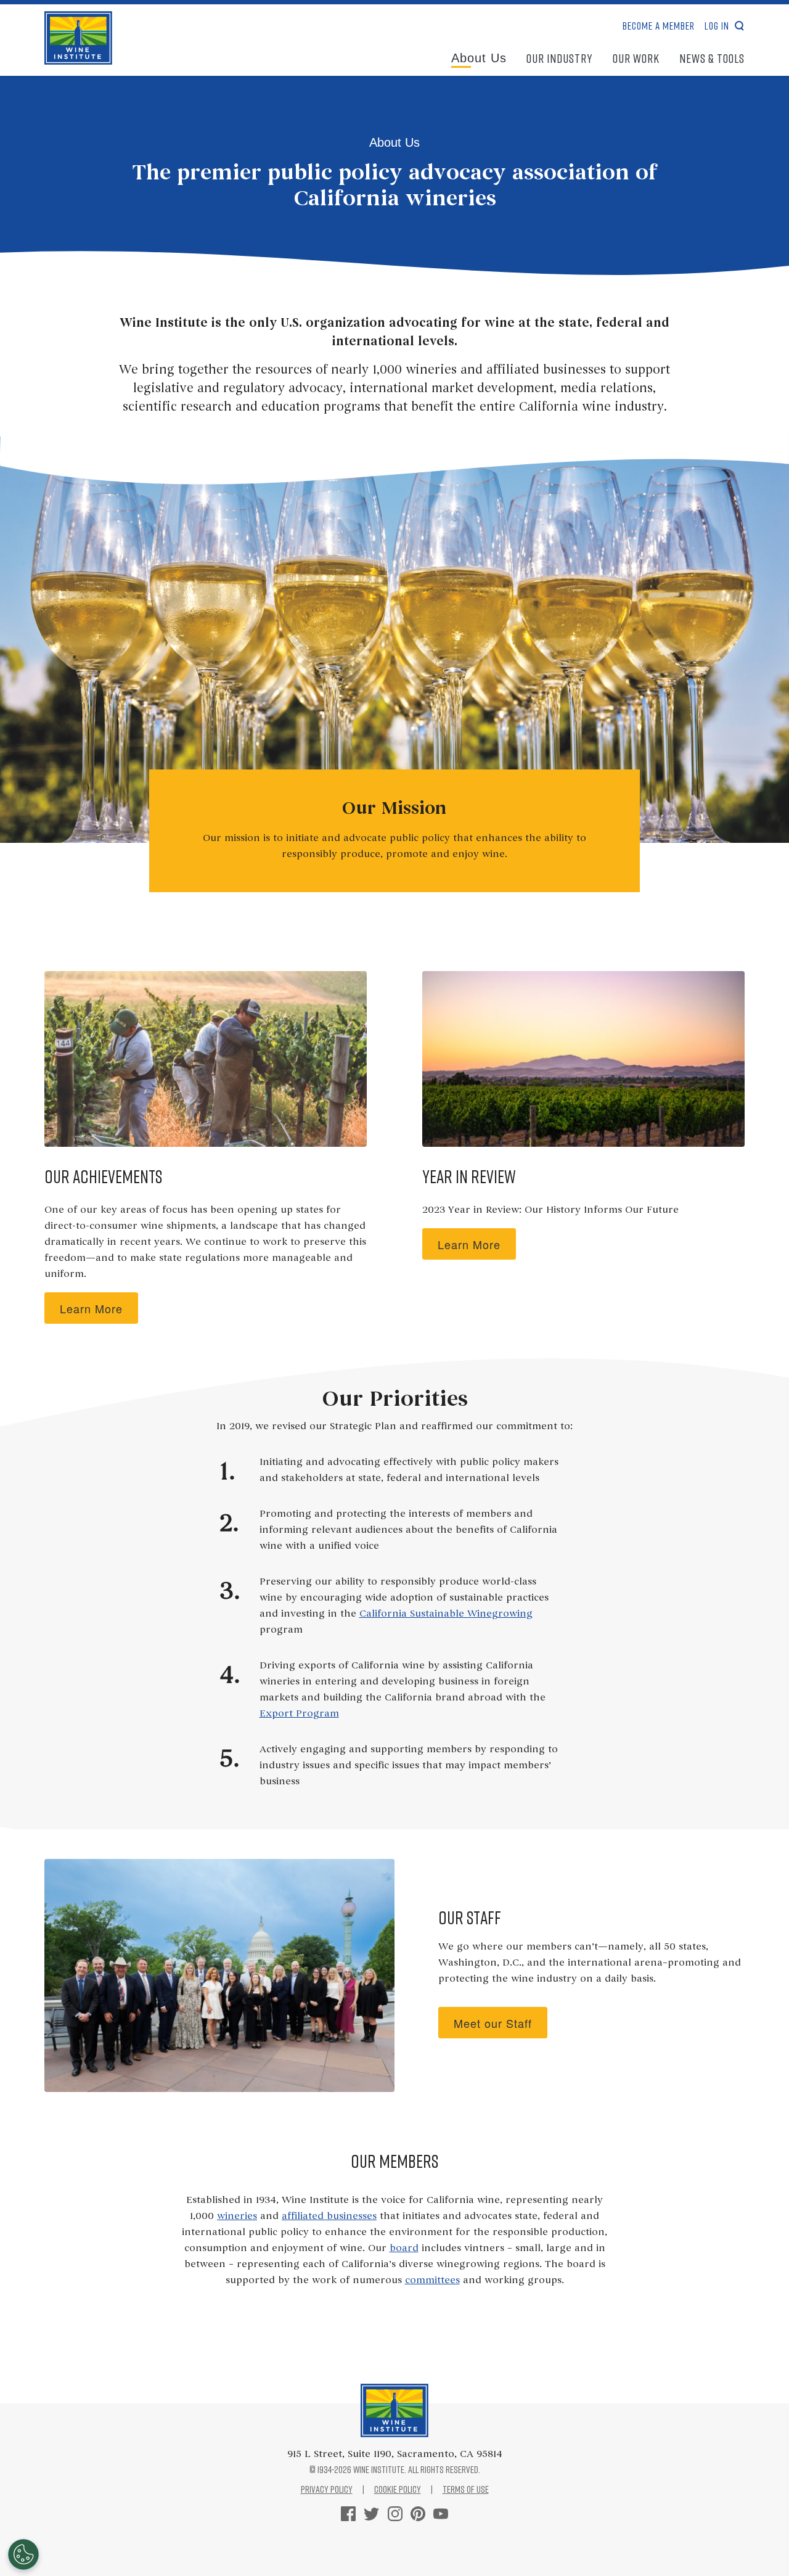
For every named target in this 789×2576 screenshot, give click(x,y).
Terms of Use (466, 2489)
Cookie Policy (398, 2489)
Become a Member (659, 26)
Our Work (636, 58)
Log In (717, 26)
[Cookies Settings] (23, 2554)
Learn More (91, 1308)
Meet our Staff (493, 2023)
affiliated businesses (329, 2217)
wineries (237, 2217)
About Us (479, 58)
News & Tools (712, 58)
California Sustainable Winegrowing (446, 1614)
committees (432, 2281)
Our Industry (560, 58)
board (404, 2249)
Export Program (299, 1714)
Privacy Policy (327, 2489)
